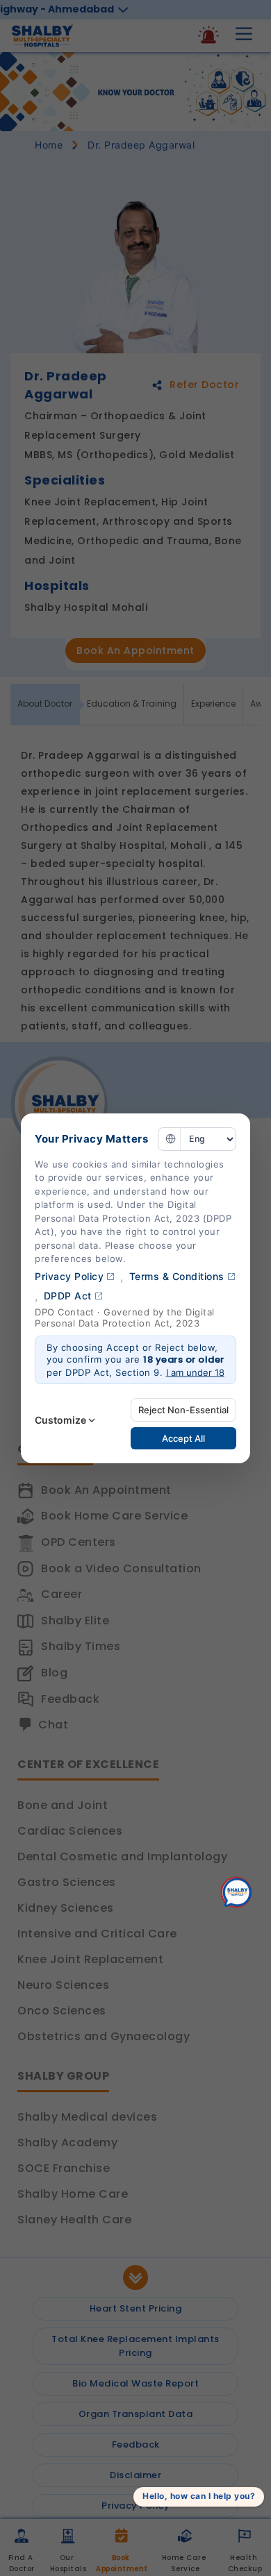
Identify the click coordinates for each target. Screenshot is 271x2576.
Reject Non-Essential (183, 1410)
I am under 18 (195, 1372)
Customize (60, 1420)
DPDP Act (68, 1296)
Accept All (183, 1438)
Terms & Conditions (177, 1276)
